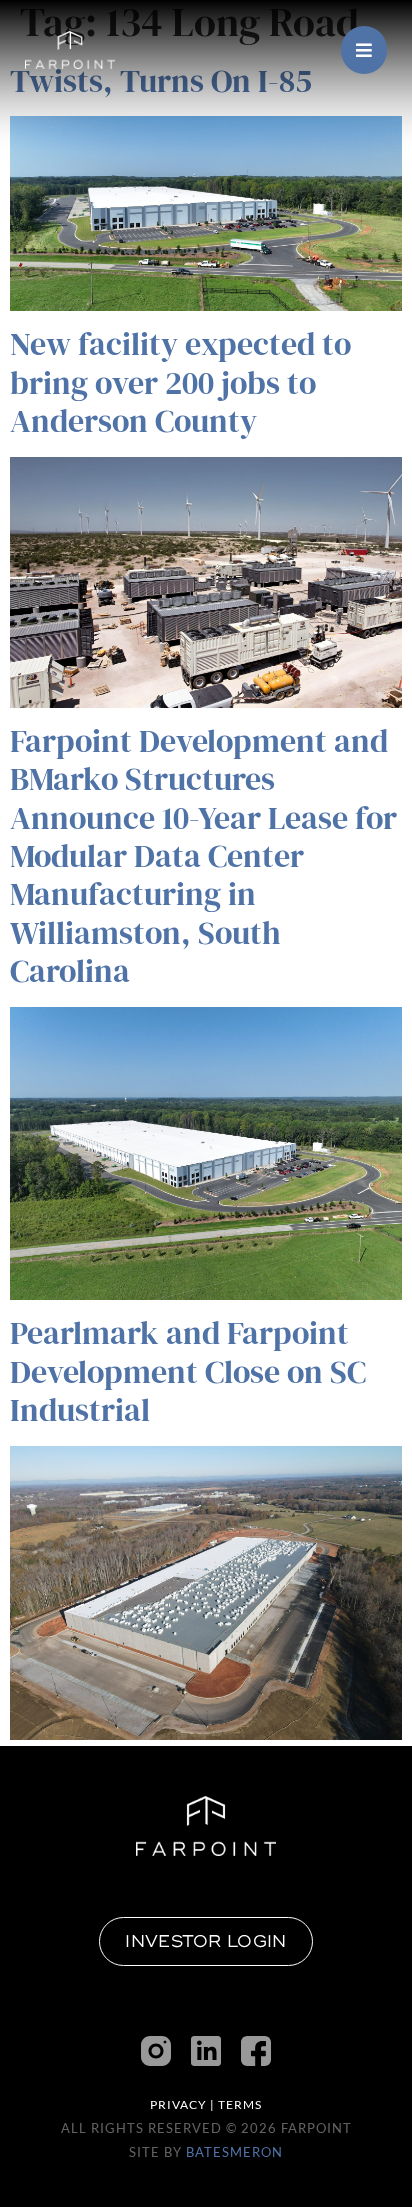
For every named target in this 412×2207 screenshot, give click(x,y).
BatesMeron (234, 2152)
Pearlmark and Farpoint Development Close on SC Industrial (188, 1371)
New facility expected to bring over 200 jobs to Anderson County (180, 382)
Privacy (178, 2104)
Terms (240, 2104)
